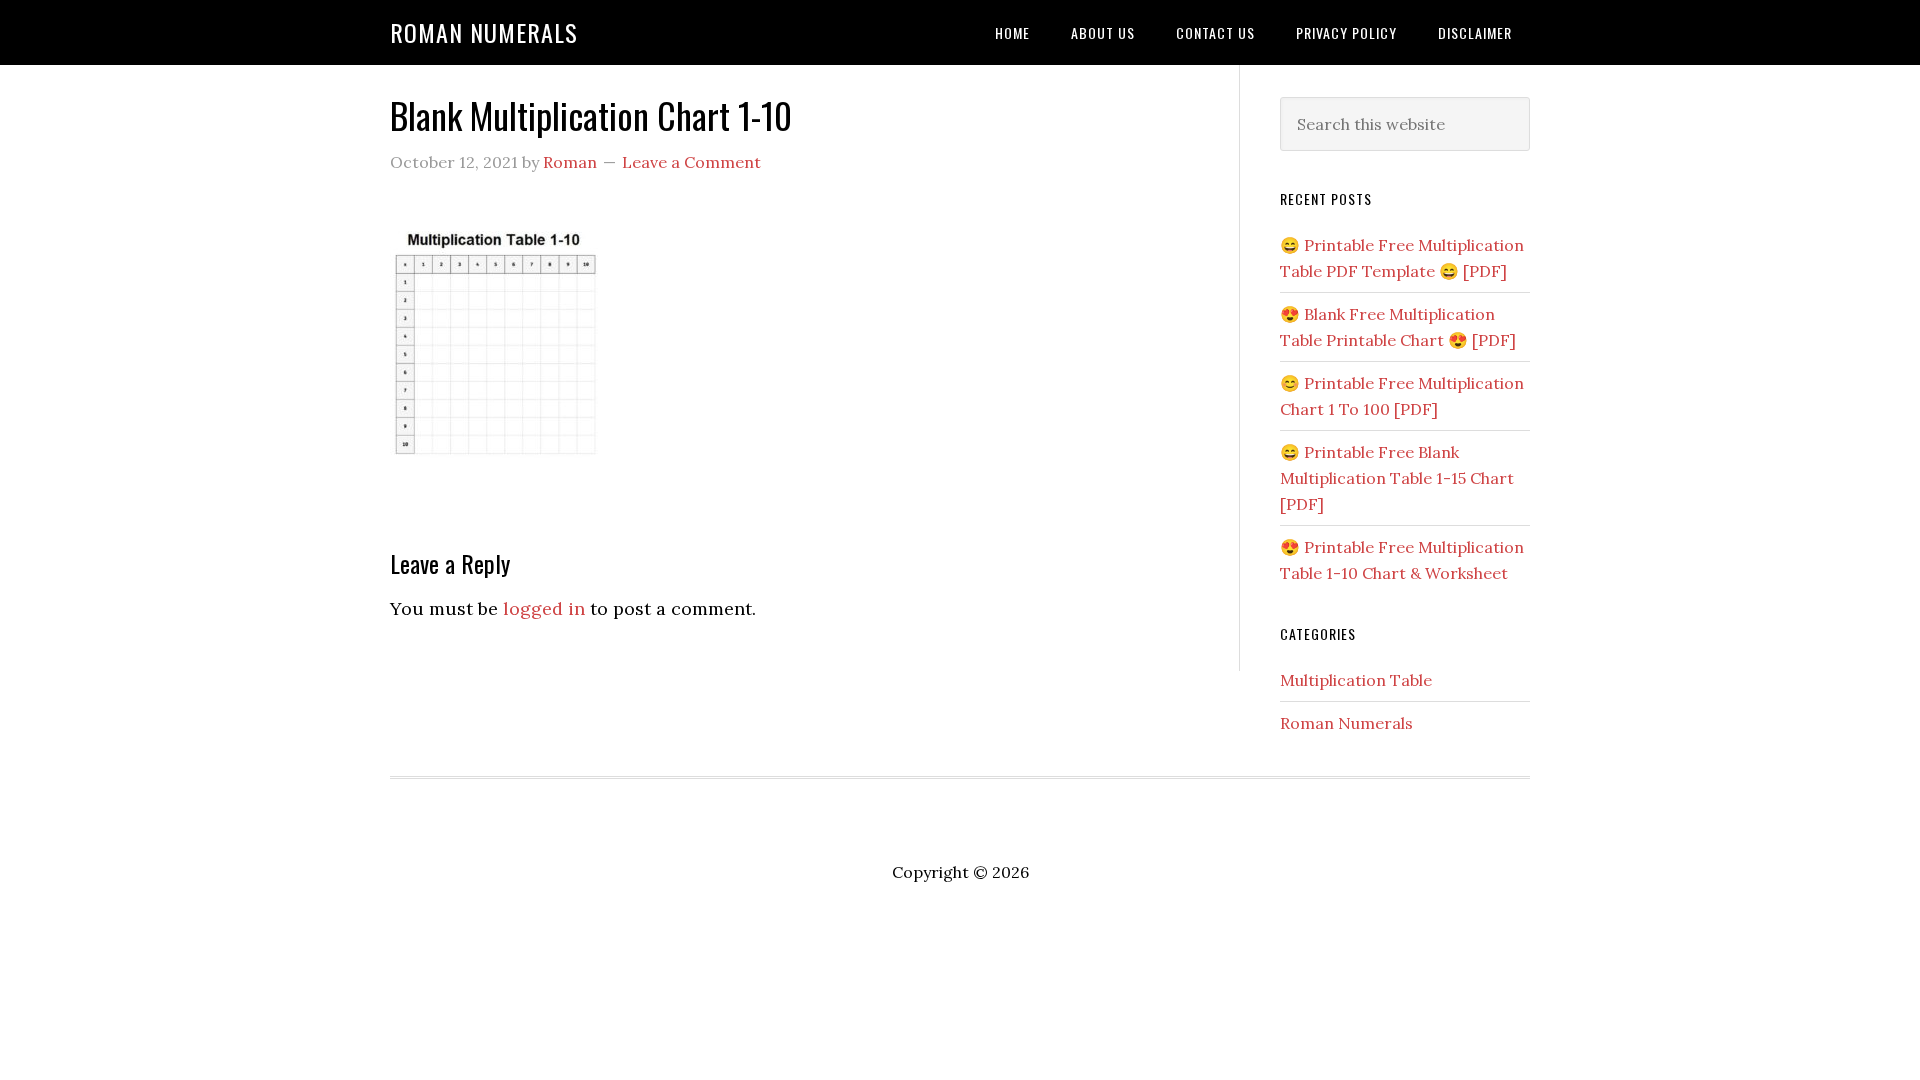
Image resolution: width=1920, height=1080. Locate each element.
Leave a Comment (691, 162)
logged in (544, 608)
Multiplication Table (1356, 680)
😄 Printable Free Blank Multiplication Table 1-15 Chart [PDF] (1397, 478)
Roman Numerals (484, 32)
